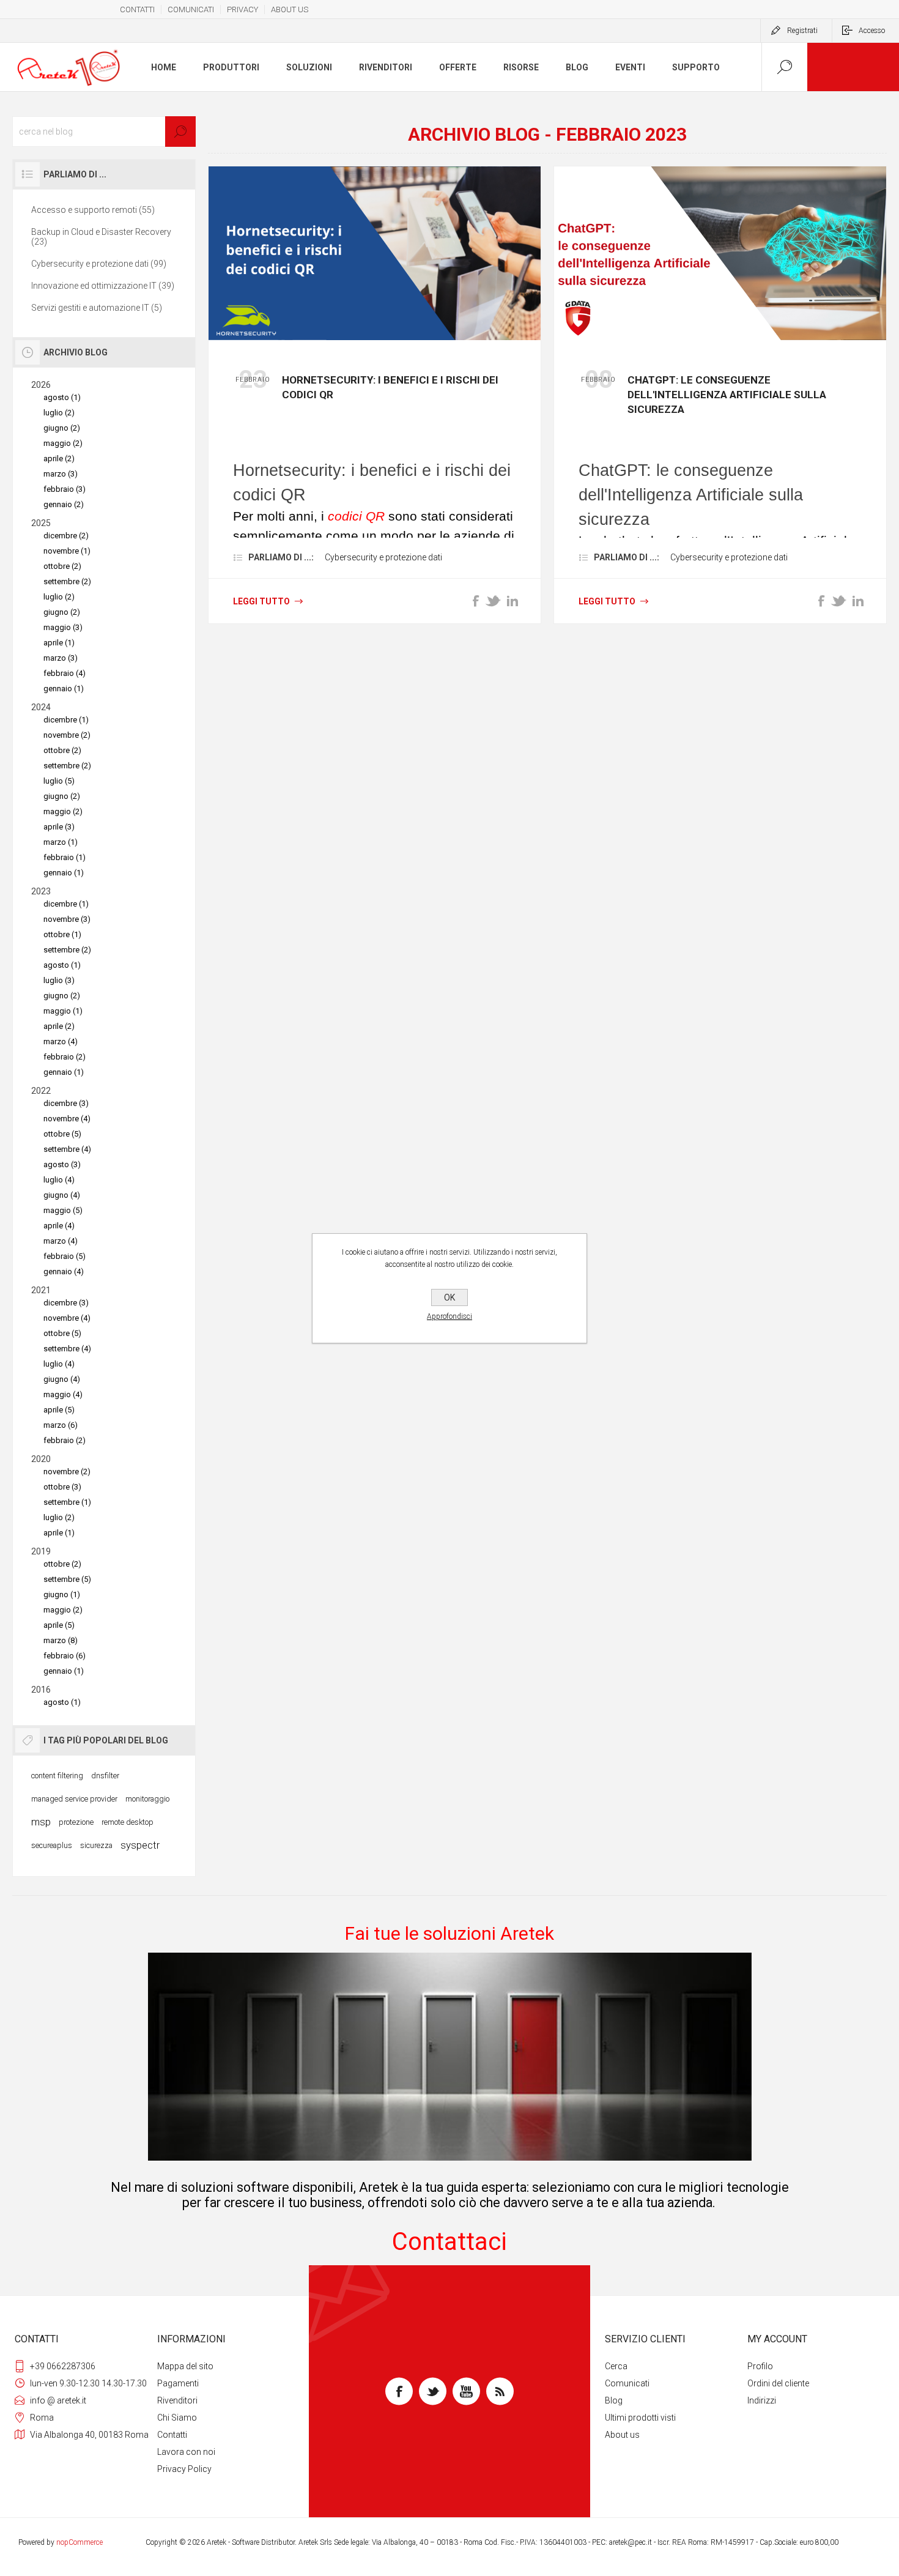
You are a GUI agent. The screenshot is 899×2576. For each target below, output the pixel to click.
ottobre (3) (62, 1487)
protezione (76, 1822)
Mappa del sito (185, 2366)
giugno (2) (62, 428)
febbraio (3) (65, 489)
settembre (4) (67, 1149)
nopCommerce (80, 2542)
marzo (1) (61, 842)
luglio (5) (59, 781)
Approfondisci (449, 1316)
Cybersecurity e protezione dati (383, 557)
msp (41, 1822)
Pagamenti (178, 2383)
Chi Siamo (177, 2418)
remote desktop (128, 1822)
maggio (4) (63, 1394)
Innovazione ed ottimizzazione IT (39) (103, 286)
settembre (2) (67, 581)
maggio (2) (63, 443)
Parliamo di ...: (281, 557)
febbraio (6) (65, 1656)
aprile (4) (59, 1226)
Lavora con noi (186, 2452)
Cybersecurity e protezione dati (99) (99, 264)
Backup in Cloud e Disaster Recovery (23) (101, 237)
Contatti (172, 2435)
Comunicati (627, 2383)
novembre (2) (67, 735)
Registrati (802, 31)
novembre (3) (67, 919)
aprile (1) (59, 643)
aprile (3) (59, 827)
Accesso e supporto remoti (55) (93, 210)
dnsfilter (105, 1776)
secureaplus (52, 1845)
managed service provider (74, 1799)
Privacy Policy (184, 2469)
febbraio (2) (65, 1057)
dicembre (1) (66, 720)
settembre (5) (67, 1579)
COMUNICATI (191, 9)
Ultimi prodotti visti (640, 2418)
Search (180, 132)
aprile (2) (59, 458)
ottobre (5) (62, 1134)
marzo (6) (61, 1425)
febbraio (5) (65, 1256)
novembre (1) (67, 551)
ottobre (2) (62, 566)
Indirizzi (762, 2400)
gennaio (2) (64, 504)
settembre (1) (67, 1502)
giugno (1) (62, 1594)
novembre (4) (67, 1119)
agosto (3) (62, 1164)
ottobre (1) (62, 934)
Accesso (872, 31)
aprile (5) (59, 1410)
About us (622, 2435)
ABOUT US (290, 9)
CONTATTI (137, 9)
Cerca (616, 2366)
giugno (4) (62, 1195)
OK (449, 1297)
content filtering (57, 1776)
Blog (614, 2400)
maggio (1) (63, 1011)
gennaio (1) (64, 689)
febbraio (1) (65, 857)
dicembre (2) (66, 536)
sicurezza (96, 1845)
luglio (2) (59, 413)
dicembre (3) (66, 1103)
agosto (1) (62, 397)
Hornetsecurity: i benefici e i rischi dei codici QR (390, 387)
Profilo (760, 2366)
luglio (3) (59, 980)
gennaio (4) (64, 1271)
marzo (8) (61, 1640)
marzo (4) (61, 1041)
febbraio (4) (65, 673)
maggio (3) (63, 627)
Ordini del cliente (778, 2383)
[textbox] (104, 132)
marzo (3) (61, 474)
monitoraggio (147, 1799)
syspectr (140, 1845)
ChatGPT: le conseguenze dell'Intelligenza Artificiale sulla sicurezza (727, 395)
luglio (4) (59, 1180)
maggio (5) (63, 1210)
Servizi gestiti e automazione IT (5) (97, 308)
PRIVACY (242, 9)
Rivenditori (177, 2400)
